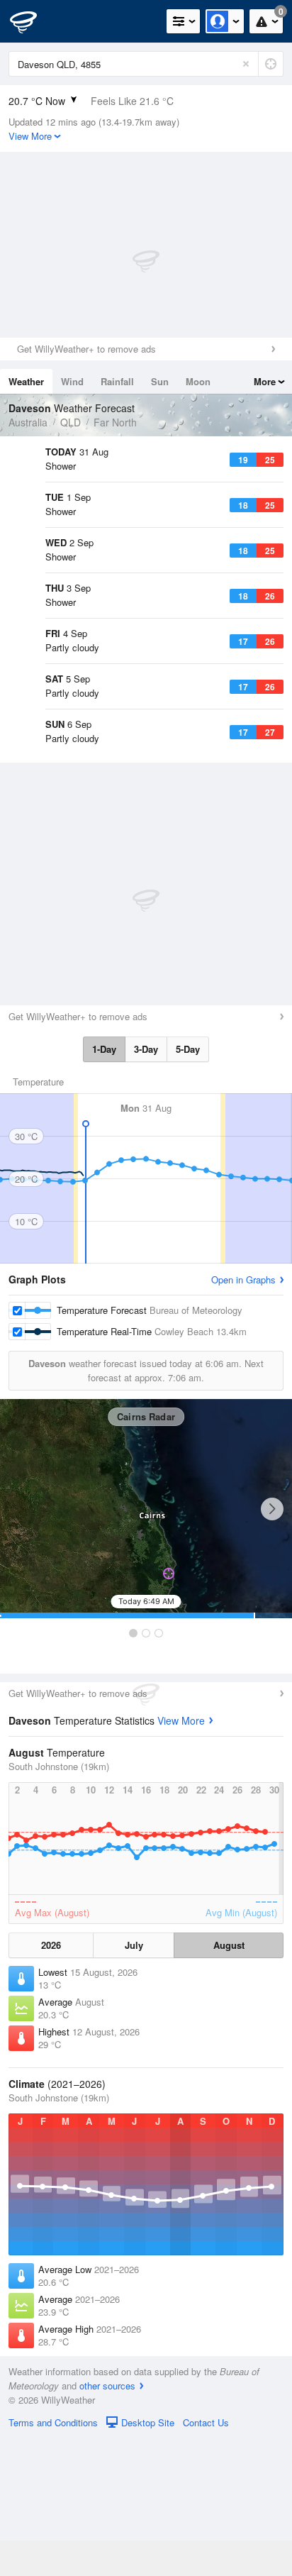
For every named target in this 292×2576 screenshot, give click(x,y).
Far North (115, 422)
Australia (28, 422)
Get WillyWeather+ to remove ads (86, 349)
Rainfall (117, 381)
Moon (198, 381)
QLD (71, 422)
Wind (72, 381)
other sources (107, 2523)
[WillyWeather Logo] (32, 21)
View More (181, 1858)
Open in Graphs (243, 1417)
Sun (160, 381)
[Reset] (246, 64)
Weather (26, 381)
